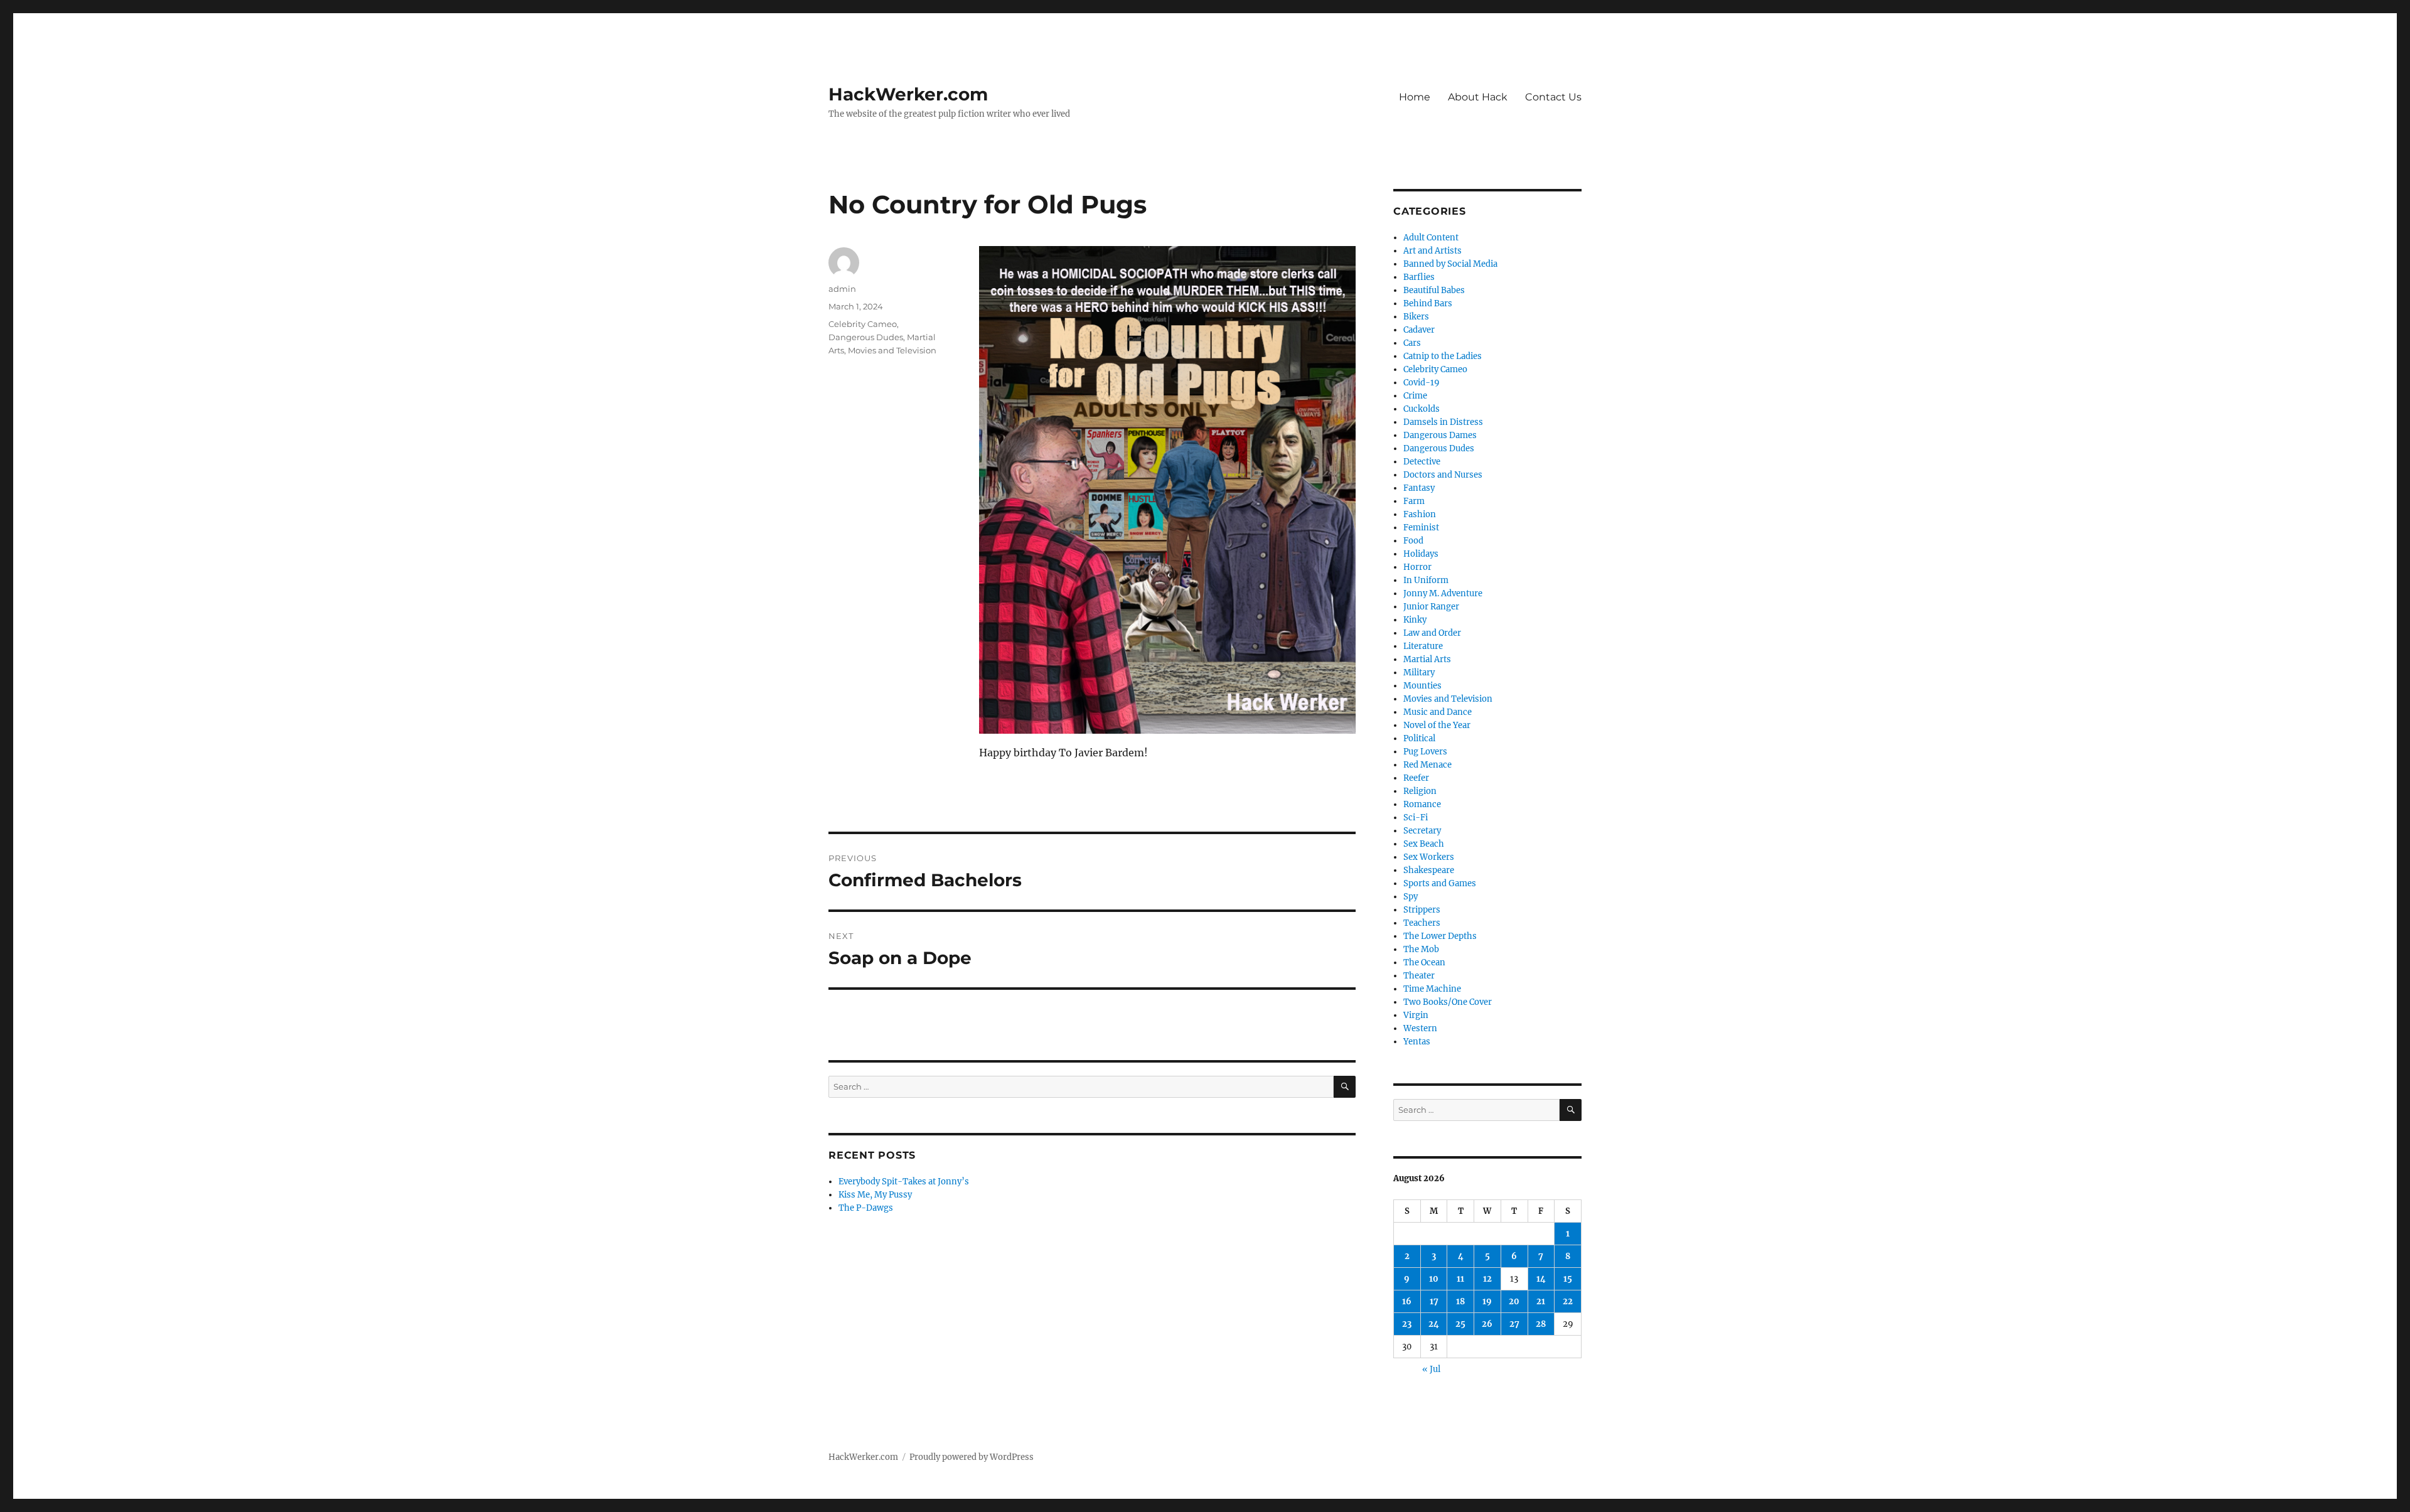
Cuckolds (1422, 409)
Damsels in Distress (1443, 422)
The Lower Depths (1440, 936)
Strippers (1422, 910)
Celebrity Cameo (863, 324)
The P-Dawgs (866, 1208)
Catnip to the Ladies (1443, 356)
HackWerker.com (908, 94)
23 (1407, 1324)
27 (1514, 1324)
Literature (1423, 646)
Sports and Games (1440, 883)
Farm (1414, 501)
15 (1568, 1279)
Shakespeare (1429, 870)
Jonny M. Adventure (1443, 593)
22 (1568, 1301)
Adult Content (1431, 238)
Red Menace (1427, 765)
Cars (1412, 343)
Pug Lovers (1425, 752)
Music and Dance (1438, 712)
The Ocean (1424, 962)
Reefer (1416, 778)
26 (1487, 1324)
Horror (1417, 567)
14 (1541, 1279)
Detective (1422, 462)
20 (1514, 1301)
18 (1460, 1301)
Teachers (1422, 923)
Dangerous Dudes (866, 337)
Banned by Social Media (1450, 264)
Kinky (1415, 620)
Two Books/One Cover (1448, 1002)
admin (842, 289)
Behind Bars (1428, 303)
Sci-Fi (1416, 818)
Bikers (1416, 317)
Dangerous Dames (1440, 435)
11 (1460, 1279)
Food (1413, 541)
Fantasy (1419, 488)
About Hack (1478, 97)
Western (1420, 1028)
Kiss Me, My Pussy (875, 1195)
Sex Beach (1424, 844)
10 (1434, 1279)
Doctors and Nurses (1443, 475)
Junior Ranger (1431, 607)
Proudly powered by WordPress (972, 1457)
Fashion (1420, 514)
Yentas (1417, 1042)
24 (1434, 1324)
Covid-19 (1422, 383)
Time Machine (1432, 989)
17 (1434, 1301)
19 (1487, 1301)
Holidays (1421, 554)
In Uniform (1426, 580)
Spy (1411, 897)
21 (1541, 1301)
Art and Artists (1433, 251)
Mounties (1422, 686)
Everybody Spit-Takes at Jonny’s (904, 1182)
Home (1415, 97)
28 (1541, 1324)
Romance (1422, 804)
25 (1460, 1324)
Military (1419, 673)
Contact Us (1553, 97)
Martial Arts (1427, 659)
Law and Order (1432, 633)
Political (1419, 738)
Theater (1419, 976)
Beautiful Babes (1434, 290)
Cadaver (1419, 330)
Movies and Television (892, 350)
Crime (1415, 396)
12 (1487, 1279)
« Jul (1431, 1369)
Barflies (1419, 277)
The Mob (1421, 949)
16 (1407, 1301)
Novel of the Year (1437, 725)
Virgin (1416, 1015)
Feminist (1421, 528)
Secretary (1422, 831)
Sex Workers (1429, 857)
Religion (1420, 791)
